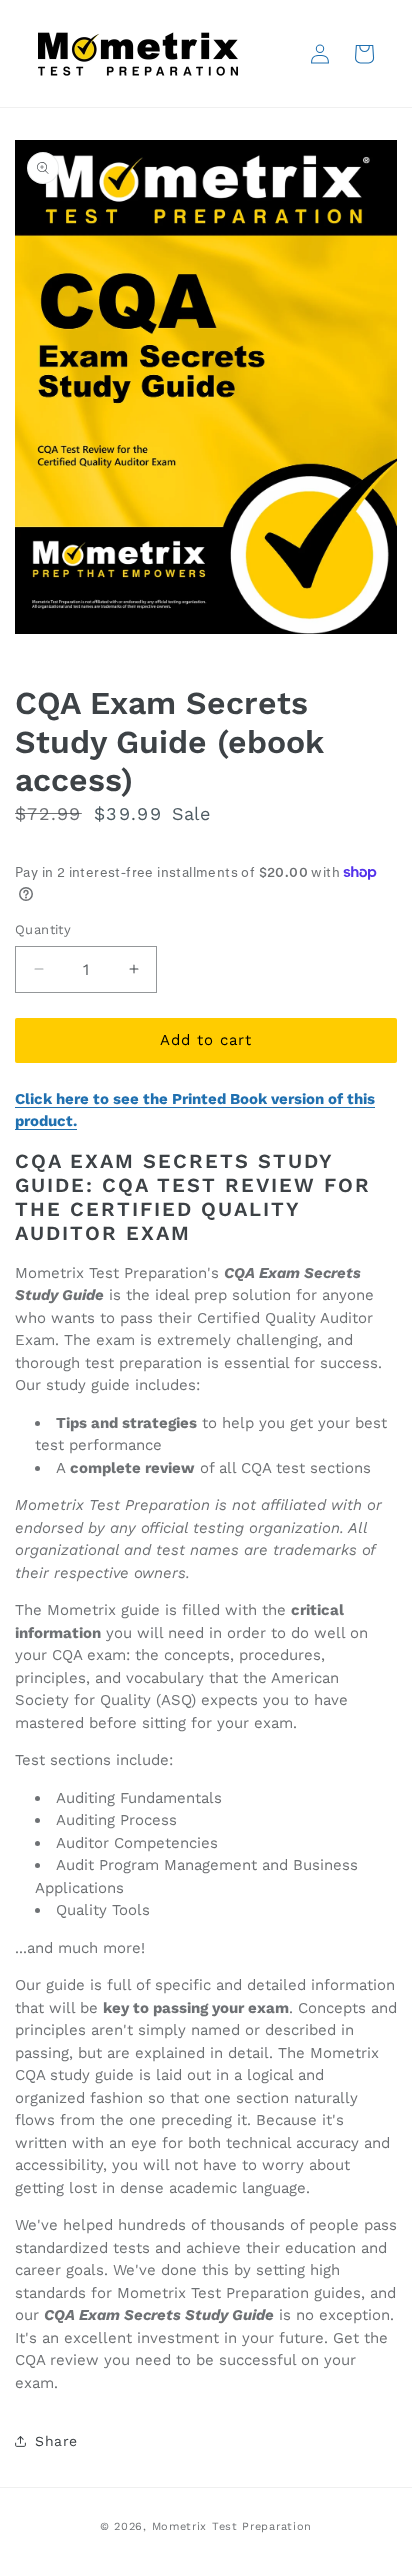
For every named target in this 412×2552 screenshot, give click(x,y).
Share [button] (56, 2441)
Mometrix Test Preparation (232, 2526)
